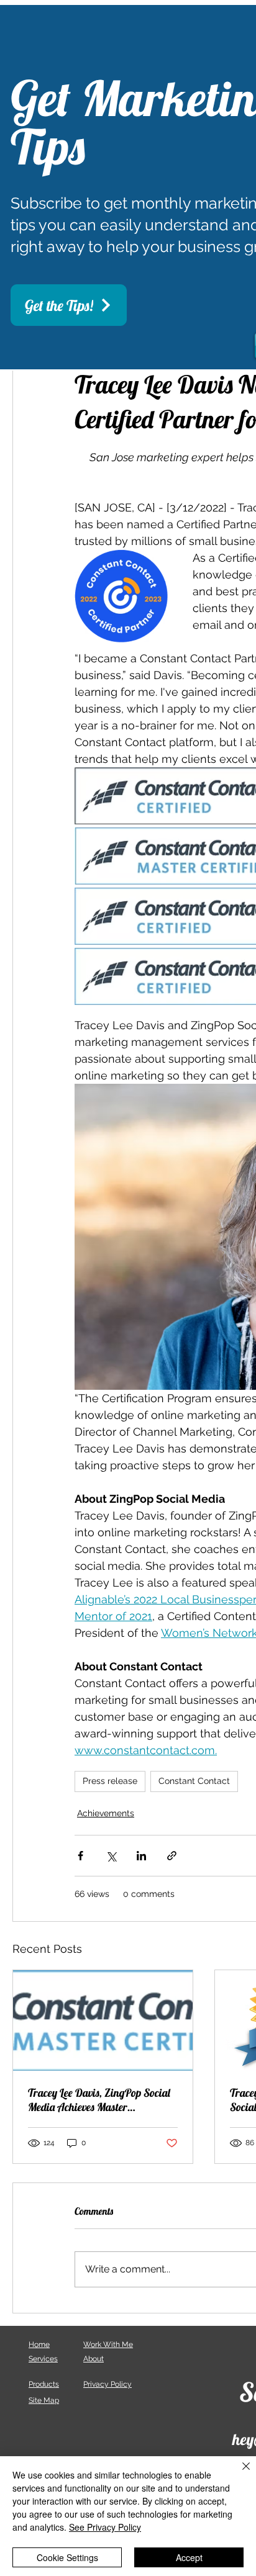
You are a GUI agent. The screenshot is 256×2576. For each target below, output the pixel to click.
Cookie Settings (67, 2557)
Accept (189, 2557)
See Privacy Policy (105, 2527)
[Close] (239, 2474)
